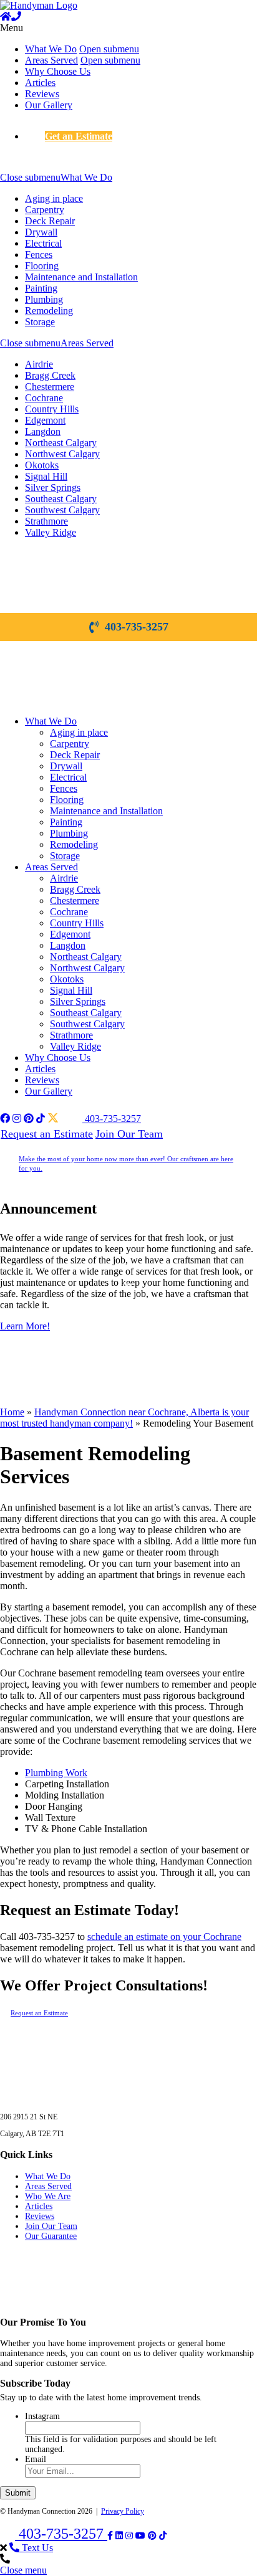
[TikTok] (163, 2536)
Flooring (42, 266)
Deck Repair (50, 221)
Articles (40, 83)
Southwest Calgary (62, 510)
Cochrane (44, 398)
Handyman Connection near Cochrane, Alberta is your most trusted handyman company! (124, 1418)
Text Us (36, 2548)
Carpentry (45, 210)
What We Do (51, 49)
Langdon (43, 431)
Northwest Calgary (62, 454)
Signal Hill (46, 476)
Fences (39, 254)
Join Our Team (129, 1134)
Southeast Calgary (61, 499)
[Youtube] (140, 2536)
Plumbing (44, 299)
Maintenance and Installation (81, 277)
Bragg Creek (50, 375)
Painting (41, 288)
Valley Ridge (51, 532)
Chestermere (50, 387)
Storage (40, 322)
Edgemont (45, 420)
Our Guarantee (51, 2236)
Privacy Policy (123, 2511)
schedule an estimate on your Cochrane (164, 1937)
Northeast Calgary (61, 443)
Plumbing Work (56, 1773)
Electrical (43, 243)
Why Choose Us (58, 71)
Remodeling (49, 311)
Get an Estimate (79, 136)
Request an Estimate (47, 1134)
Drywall (41, 232)
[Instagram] (129, 2536)
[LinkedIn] (119, 2536)
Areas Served (51, 60)
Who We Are (48, 2196)
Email (36, 2459)
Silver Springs (53, 487)
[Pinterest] (152, 2536)
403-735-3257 (137, 627)
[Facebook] (110, 2536)
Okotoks (42, 465)
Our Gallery (49, 105)
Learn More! (25, 1326)
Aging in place (54, 198)
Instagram (42, 2416)
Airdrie (39, 364)
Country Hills (52, 409)
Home (12, 1412)
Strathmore (46, 521)
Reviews (42, 94)
